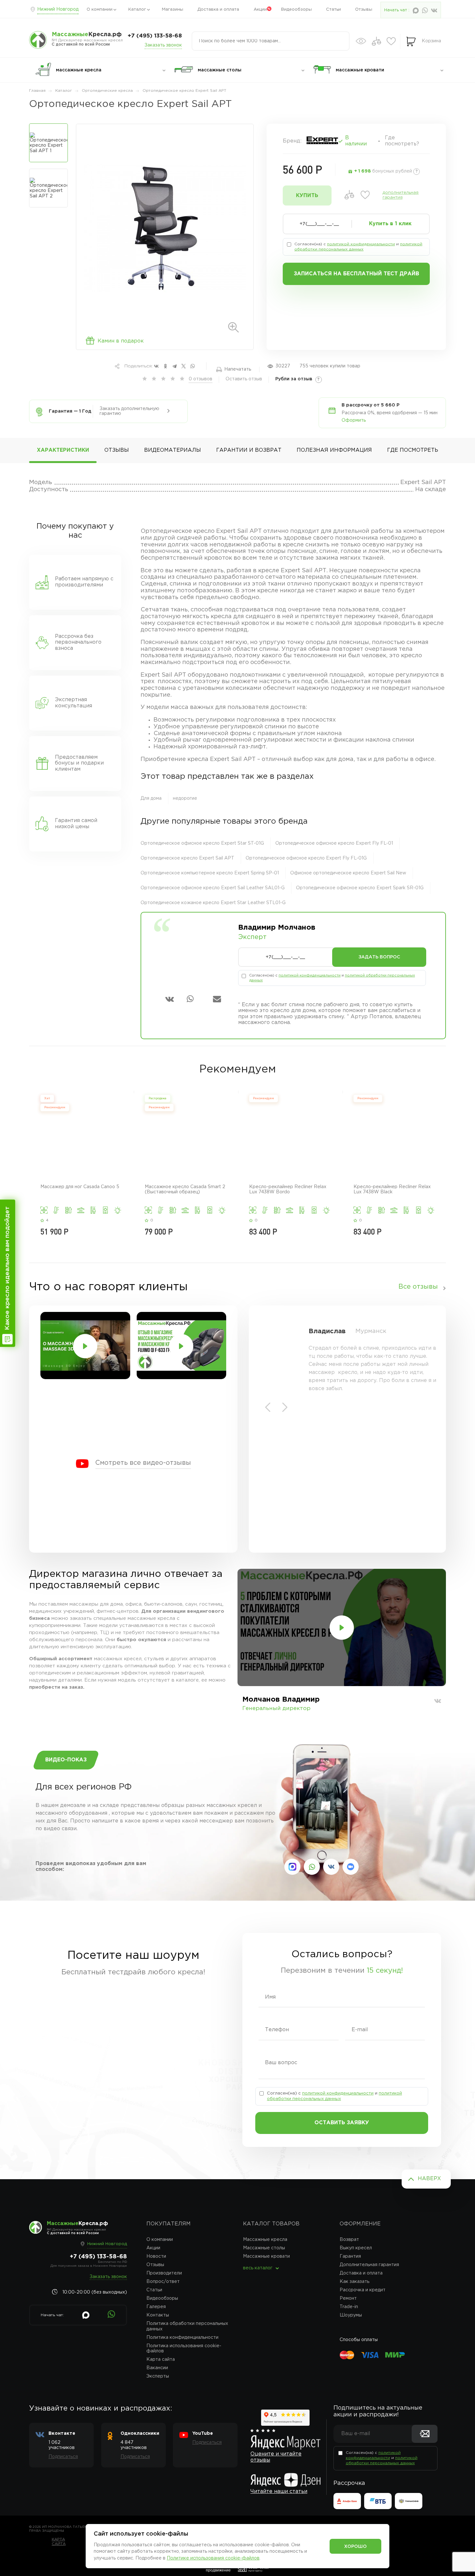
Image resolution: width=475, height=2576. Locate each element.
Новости (156, 2256)
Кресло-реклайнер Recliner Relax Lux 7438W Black (392, 1189)
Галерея (156, 2307)
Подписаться (63, 2457)
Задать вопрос (379, 957)
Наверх (429, 2179)
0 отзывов (201, 379)
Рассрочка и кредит (363, 2290)
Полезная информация (334, 450)
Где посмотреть (413, 450)
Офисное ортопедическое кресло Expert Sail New (348, 873)
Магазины (173, 10)
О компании (100, 10)
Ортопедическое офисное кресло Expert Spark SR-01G (360, 888)
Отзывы (364, 10)
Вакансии (157, 2368)
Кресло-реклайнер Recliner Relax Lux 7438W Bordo (288, 1189)
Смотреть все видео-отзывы (143, 1463)
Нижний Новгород (58, 9)
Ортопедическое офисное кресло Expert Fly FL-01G (306, 858)
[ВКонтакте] (156, 366)
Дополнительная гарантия (369, 2265)
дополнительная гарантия (401, 195)
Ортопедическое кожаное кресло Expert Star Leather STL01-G (213, 903)
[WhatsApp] (193, 366)
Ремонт (348, 2298)
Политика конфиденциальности (182, 2338)
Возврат (349, 2240)
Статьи (333, 10)
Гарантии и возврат (249, 450)
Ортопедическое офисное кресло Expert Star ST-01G (202, 843)
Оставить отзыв (244, 379)
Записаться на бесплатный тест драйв (356, 274)
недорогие (185, 798)
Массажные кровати (266, 2256)
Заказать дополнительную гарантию (129, 411)
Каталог (137, 10)
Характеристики (63, 450)
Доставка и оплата (218, 10)
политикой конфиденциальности (361, 244)
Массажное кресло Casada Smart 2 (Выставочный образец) (185, 1189)
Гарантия (350, 2256)
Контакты (158, 2315)
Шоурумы (351, 2315)
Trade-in (349, 2307)
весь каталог (258, 2268)
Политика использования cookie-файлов (184, 2349)
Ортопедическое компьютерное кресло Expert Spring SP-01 (210, 873)
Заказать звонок (163, 45)
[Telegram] (174, 366)
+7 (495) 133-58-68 (155, 36)
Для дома (151, 798)
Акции (260, 10)
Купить (307, 196)
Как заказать (354, 2282)
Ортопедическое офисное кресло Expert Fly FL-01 (334, 843)
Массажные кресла (265, 2240)
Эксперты (158, 2376)
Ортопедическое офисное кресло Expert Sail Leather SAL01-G (213, 888)
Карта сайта (161, 2360)
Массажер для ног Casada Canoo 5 (80, 1187)
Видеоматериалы (173, 450)
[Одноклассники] (165, 366)
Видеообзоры (296, 10)
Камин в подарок (121, 341)
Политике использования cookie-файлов (213, 2558)
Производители (164, 2273)
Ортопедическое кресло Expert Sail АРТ (187, 858)
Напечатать (238, 369)
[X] (184, 366)
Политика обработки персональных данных (187, 2326)
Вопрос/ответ (163, 2282)
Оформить (354, 420)
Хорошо (355, 2547)
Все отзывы (418, 1287)
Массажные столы (264, 2248)
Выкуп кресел (356, 2248)
